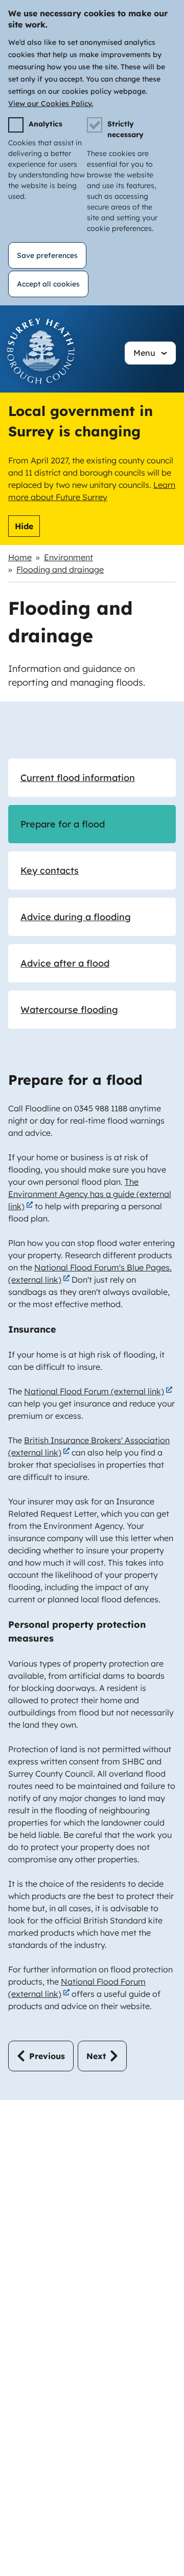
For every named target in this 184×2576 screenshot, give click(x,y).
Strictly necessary (125, 129)
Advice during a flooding (76, 917)
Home (20, 557)
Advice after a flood (65, 963)
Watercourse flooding (69, 1010)
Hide (24, 526)
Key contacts (50, 870)
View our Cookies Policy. (51, 103)
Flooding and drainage (60, 569)
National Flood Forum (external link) (94, 1391)
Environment (68, 557)
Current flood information (78, 778)
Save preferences (47, 255)
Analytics (45, 124)
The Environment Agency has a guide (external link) (90, 1194)
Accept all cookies (48, 284)
